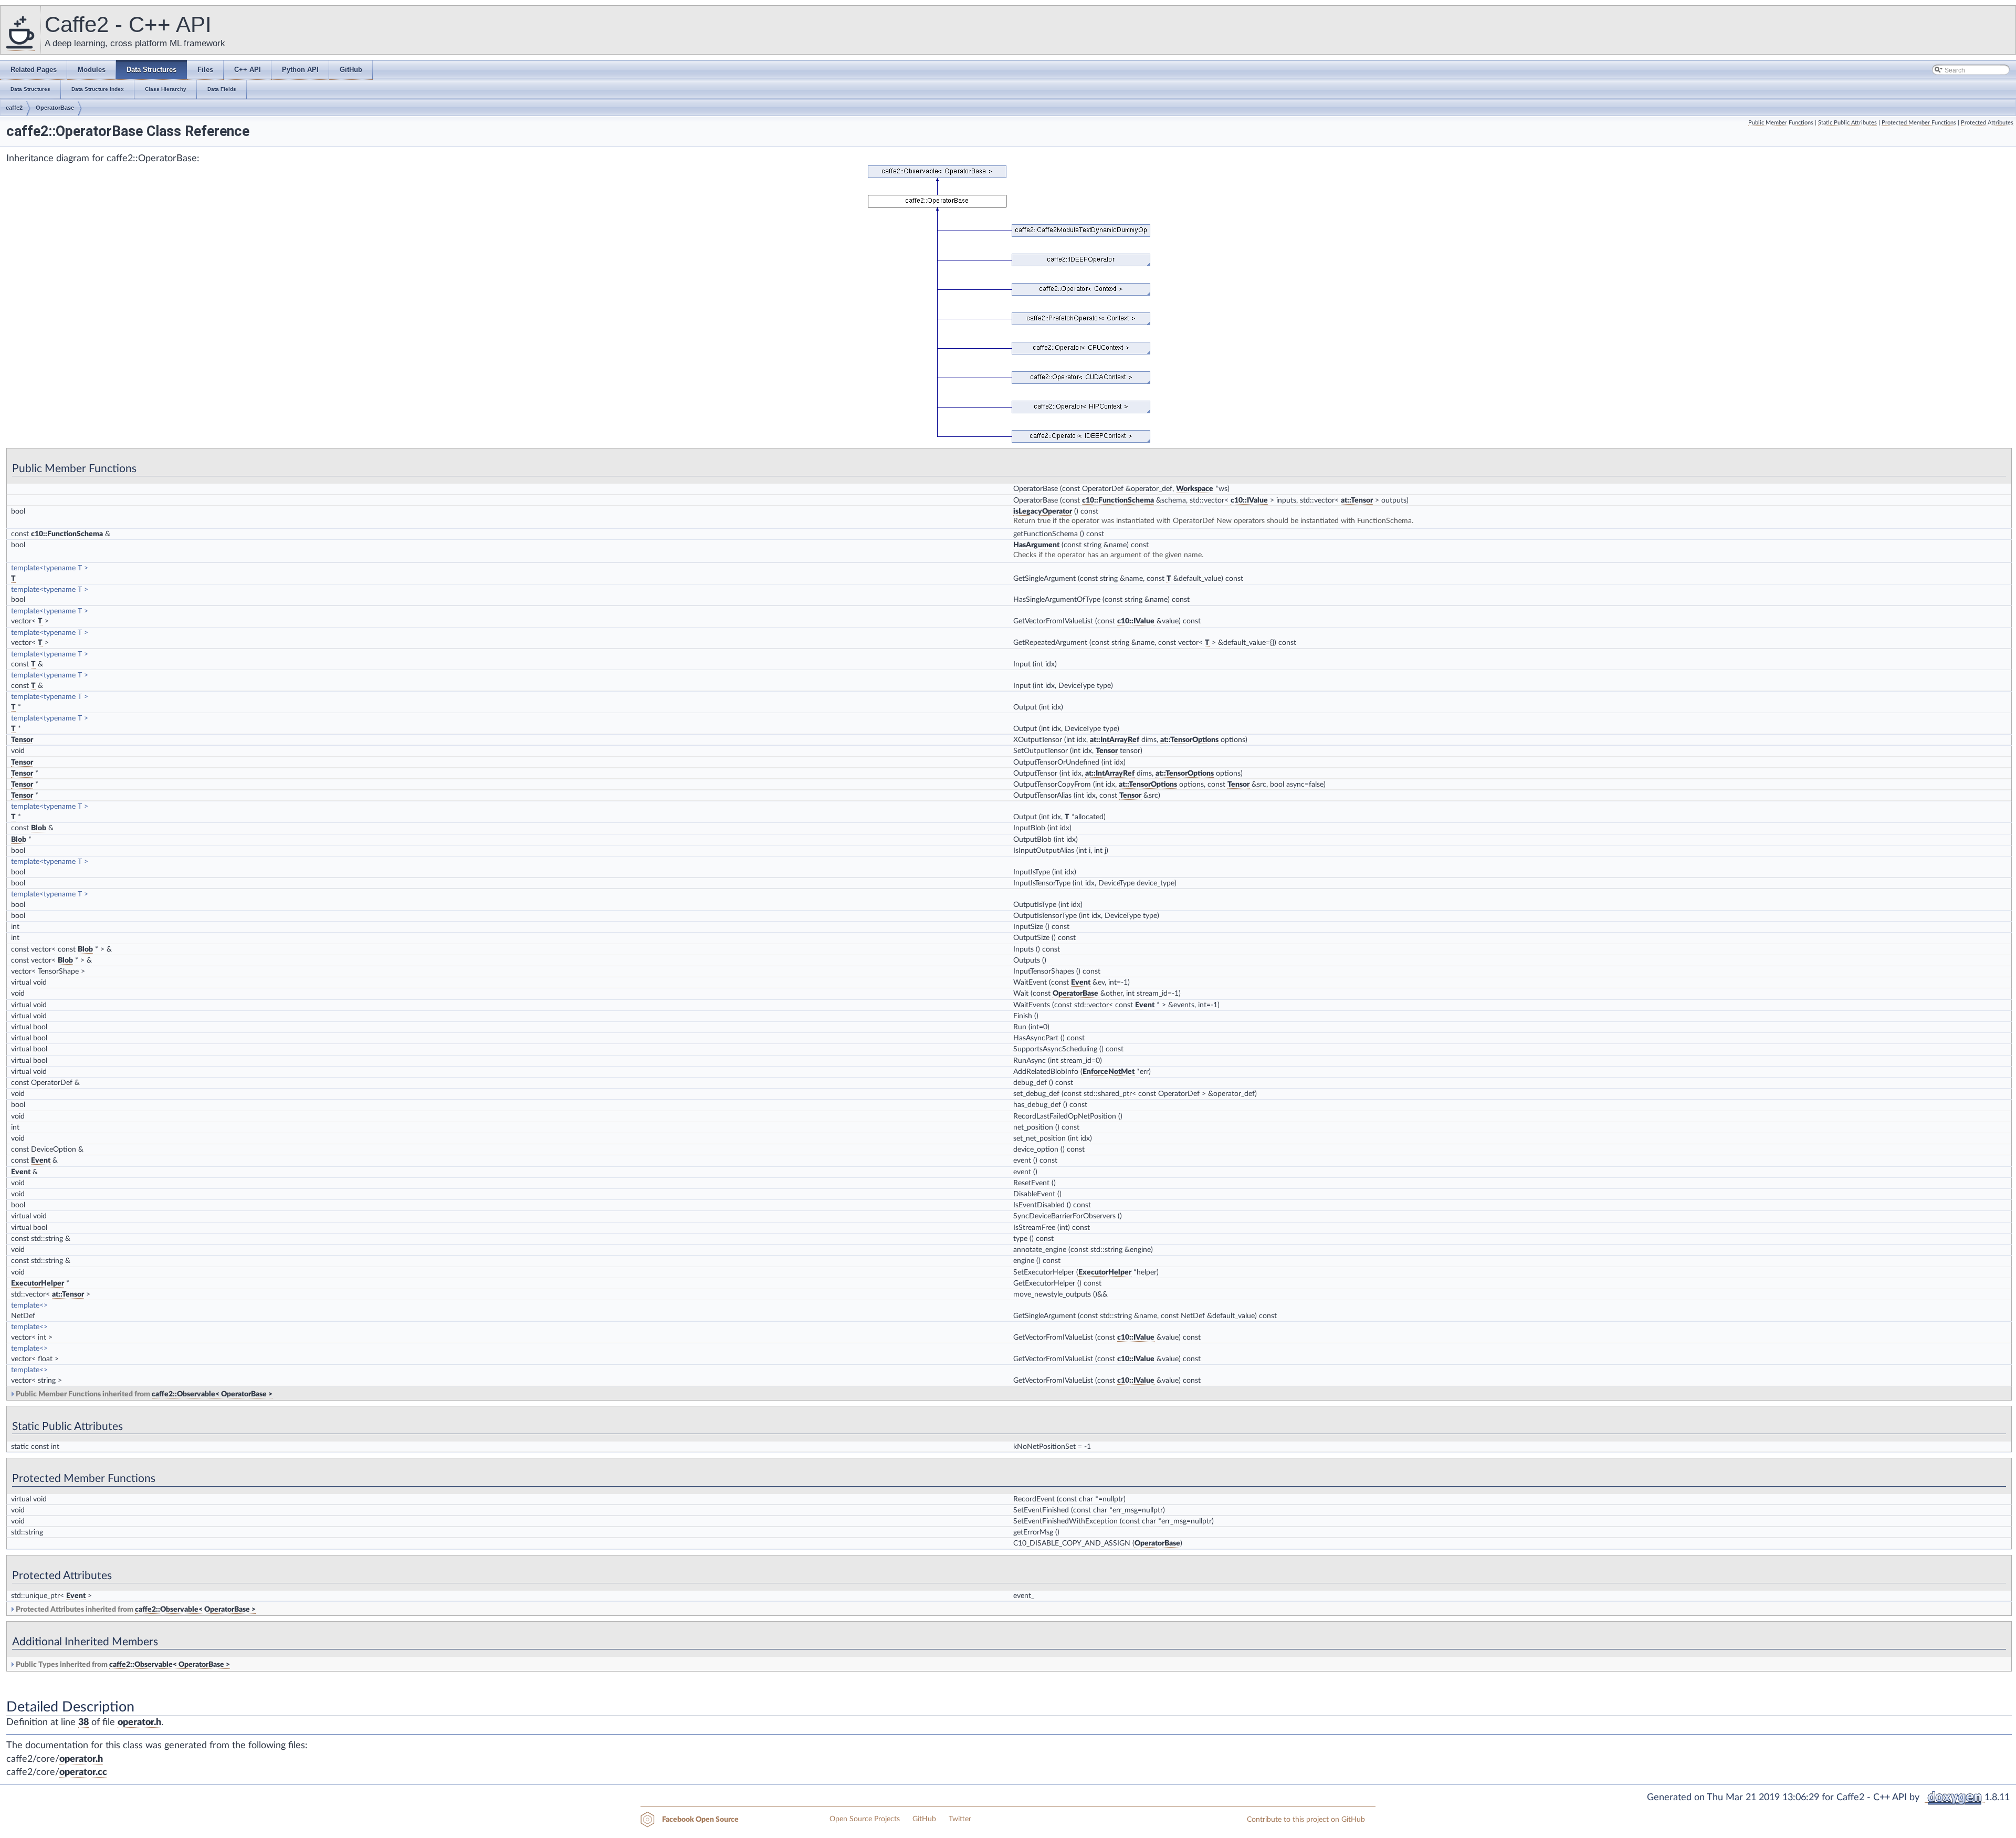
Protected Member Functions (1919, 123)
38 (83, 1722)
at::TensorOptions (1189, 740)
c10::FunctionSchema (1118, 500)
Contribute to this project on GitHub (1306, 1820)
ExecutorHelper (1105, 1272)
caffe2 (14, 108)
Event (1081, 983)
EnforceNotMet (1109, 1072)
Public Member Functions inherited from (143, 1394)
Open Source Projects (865, 1819)
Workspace (1195, 489)
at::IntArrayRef (1115, 740)
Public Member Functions (1781, 123)
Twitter (960, 1819)
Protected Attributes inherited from (135, 1610)
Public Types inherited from (122, 1665)
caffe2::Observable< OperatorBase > (212, 1394)
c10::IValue (1249, 500)
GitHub (924, 1819)
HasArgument (1036, 545)
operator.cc (83, 1772)
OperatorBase (55, 108)
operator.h (139, 1722)
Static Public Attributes (1847, 123)
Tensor (22, 740)
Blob (39, 828)
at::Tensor (1357, 500)
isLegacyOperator (1043, 511)
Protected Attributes (1987, 123)
